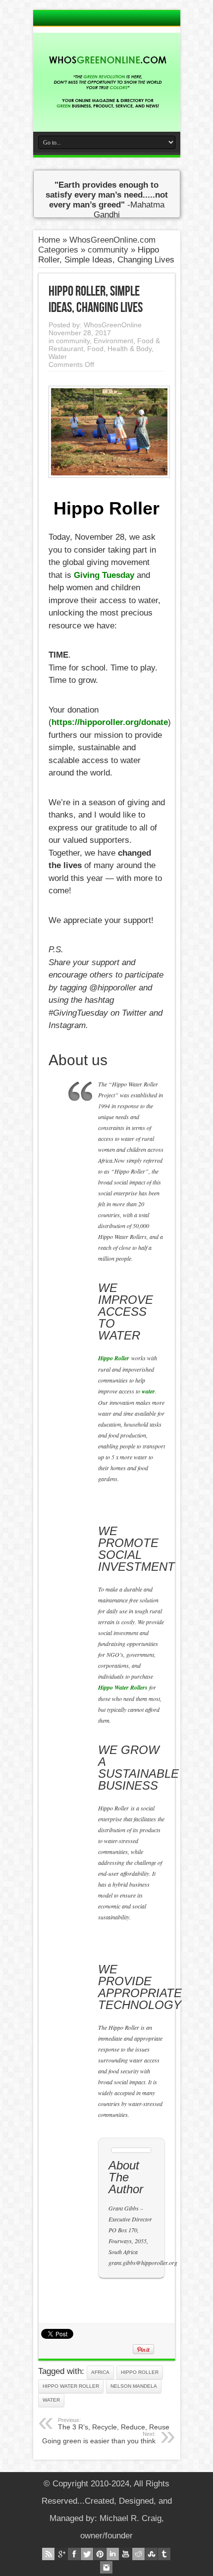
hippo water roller (71, 2386)
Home (49, 240)
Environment (113, 341)
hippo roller (140, 2372)
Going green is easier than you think (99, 2438)
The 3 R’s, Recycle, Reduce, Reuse (114, 2424)
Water (58, 357)
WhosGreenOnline (113, 325)
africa (100, 2372)
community (108, 250)
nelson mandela (134, 2386)
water (51, 2400)
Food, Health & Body (119, 349)
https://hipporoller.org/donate (110, 722)
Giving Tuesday (104, 575)
